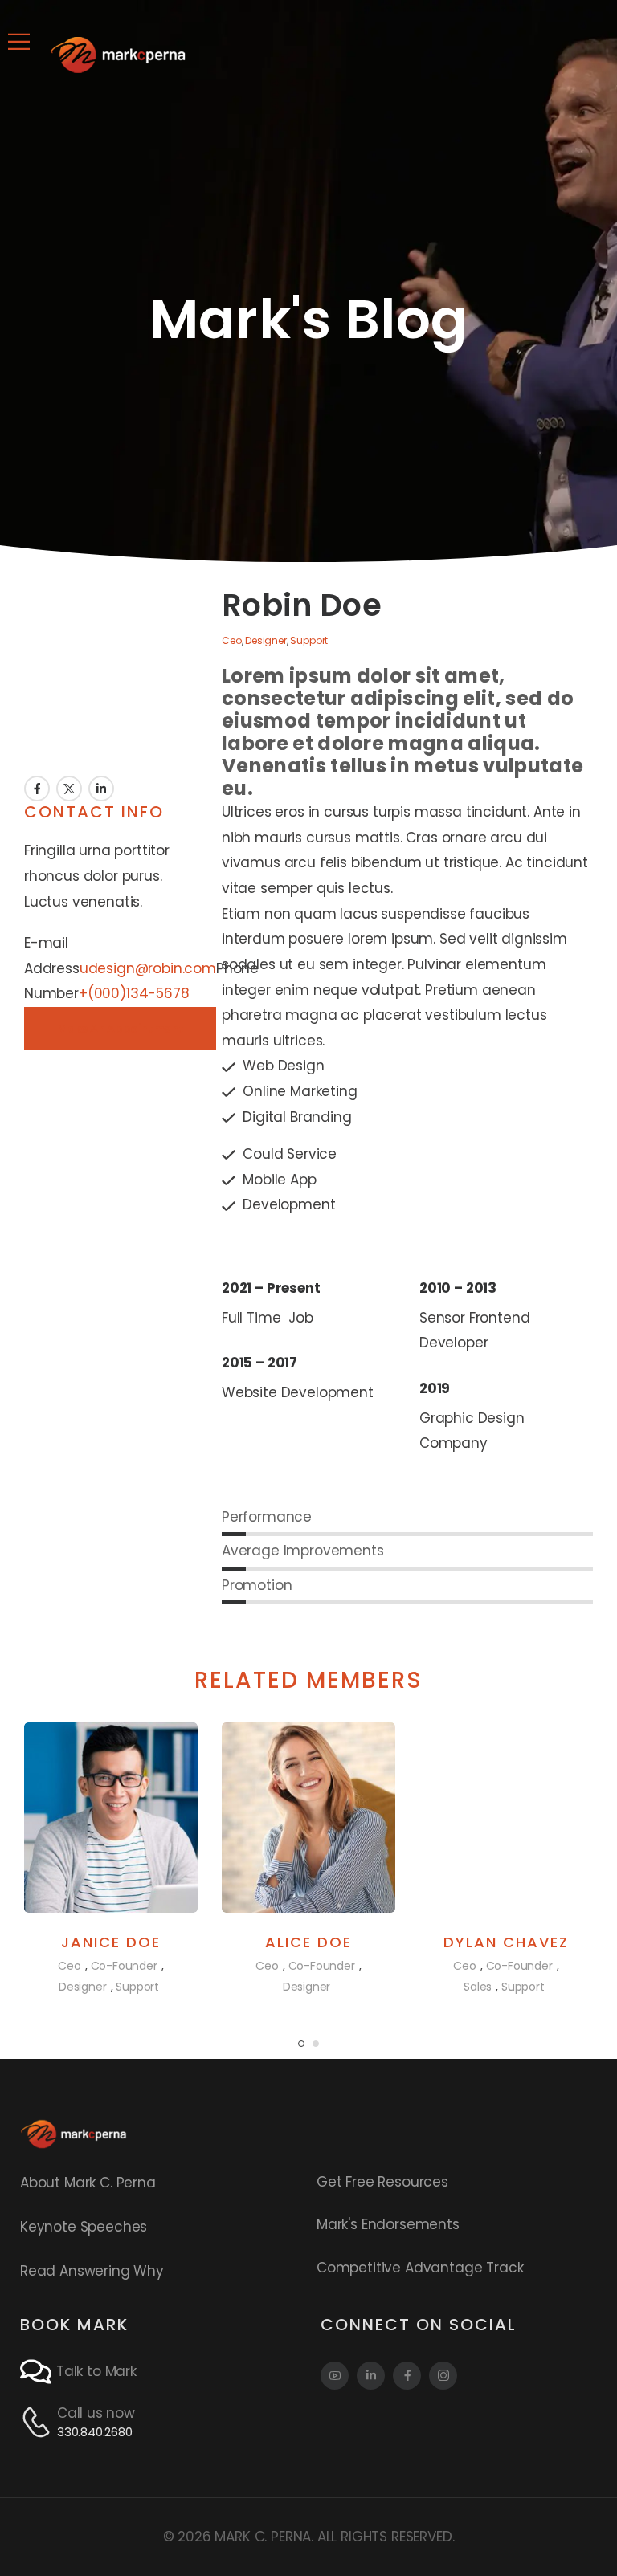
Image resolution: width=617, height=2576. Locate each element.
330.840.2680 (95, 2432)
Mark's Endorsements (388, 2224)
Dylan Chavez (506, 1942)
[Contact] (38, 2372)
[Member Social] (37, 789)
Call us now (96, 2413)
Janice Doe (111, 1942)
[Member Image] (111, 1817)
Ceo (232, 640)
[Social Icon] (335, 2376)
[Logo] (118, 55)
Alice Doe (308, 1942)
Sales (478, 1987)
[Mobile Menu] (19, 42)
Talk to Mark (96, 2371)
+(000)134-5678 (134, 993)
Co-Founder (124, 1966)
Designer (266, 640)
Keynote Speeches (84, 2227)
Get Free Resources (382, 2182)
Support (309, 640)
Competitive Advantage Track (420, 2268)
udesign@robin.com (148, 968)
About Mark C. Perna (88, 2183)
